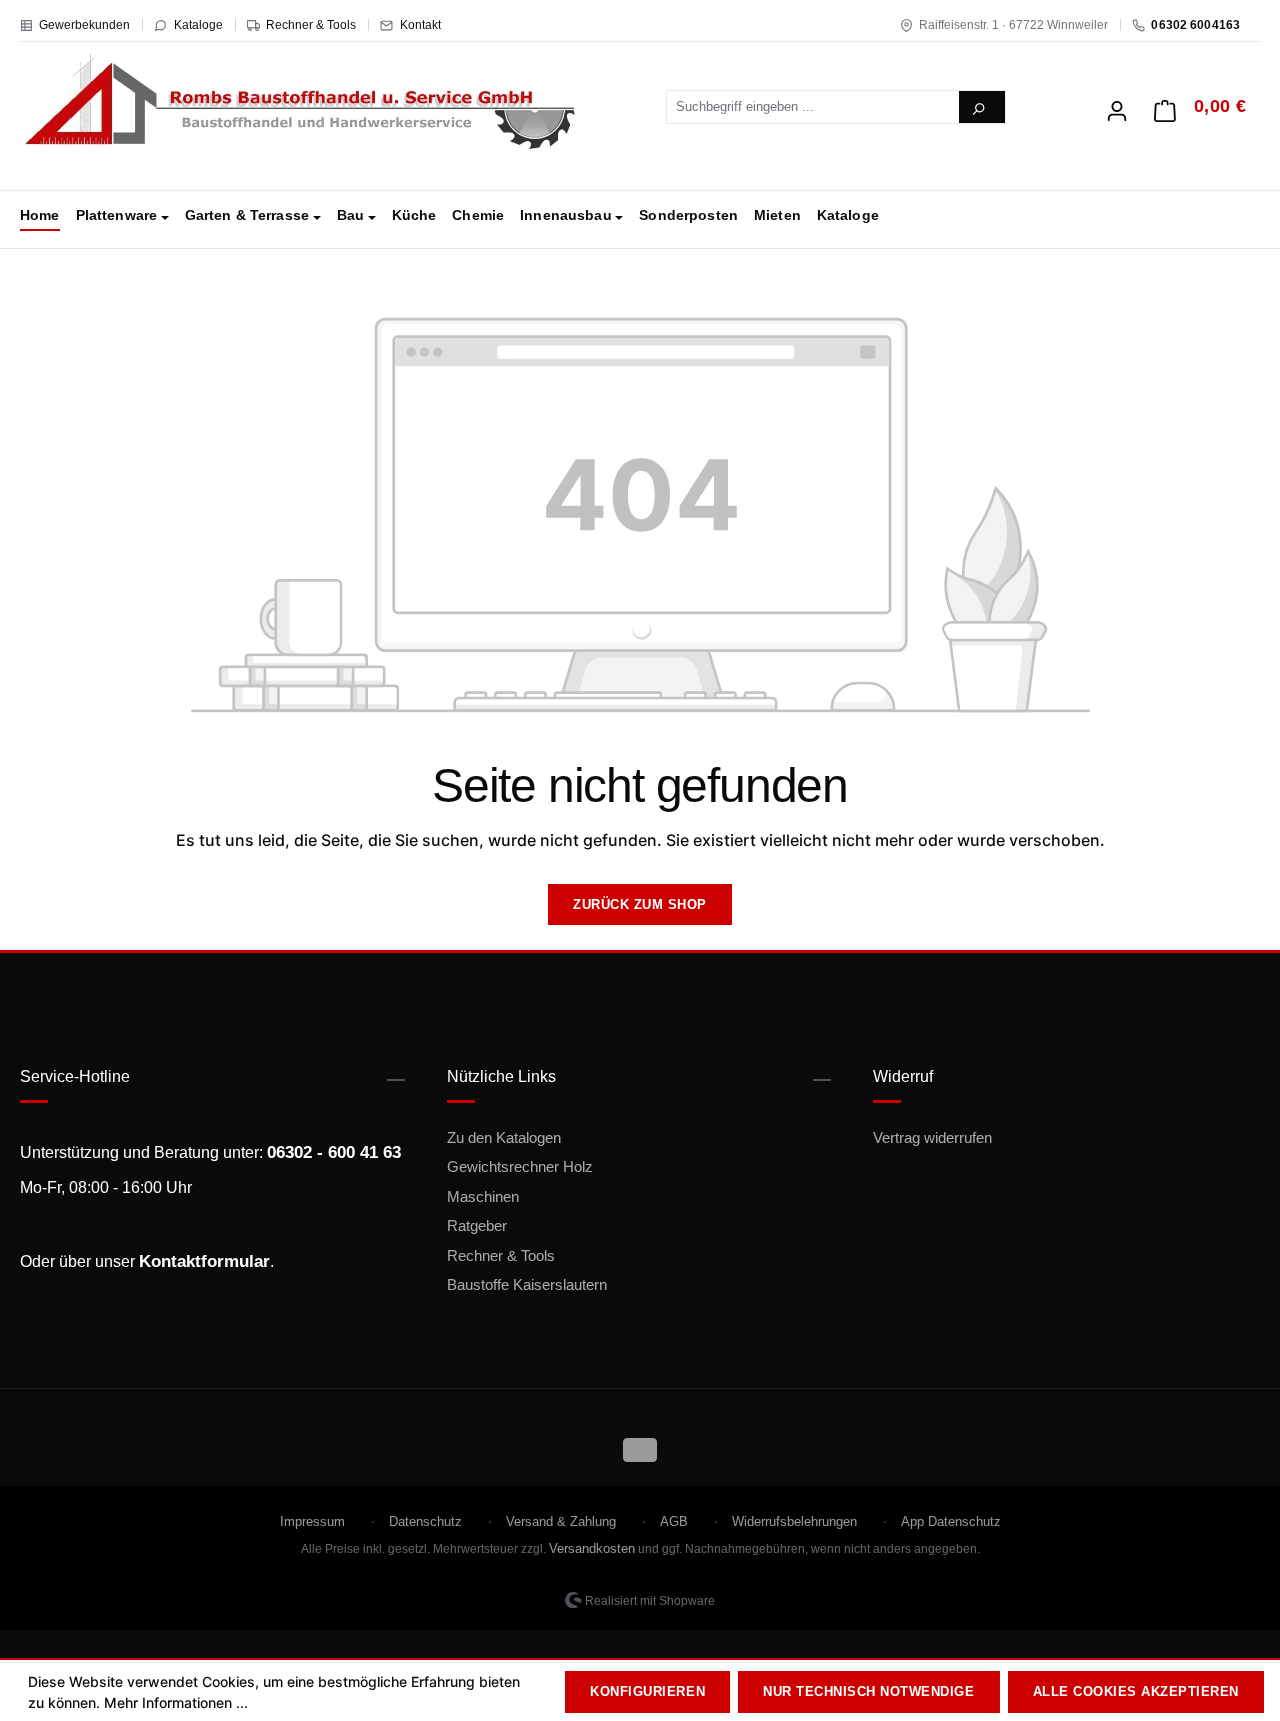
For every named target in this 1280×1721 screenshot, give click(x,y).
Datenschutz (425, 1521)
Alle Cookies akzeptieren (1136, 1691)
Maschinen (483, 1196)
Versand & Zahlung (561, 1521)
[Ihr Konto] (1117, 105)
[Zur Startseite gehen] (300, 103)
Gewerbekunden (84, 25)
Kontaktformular (204, 1261)
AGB (674, 1521)
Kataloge (198, 25)
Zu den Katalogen (504, 1137)
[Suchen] (982, 107)
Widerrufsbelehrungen (794, 1521)
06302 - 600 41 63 (334, 1152)
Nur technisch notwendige (868, 1691)
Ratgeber (477, 1225)
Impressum (312, 1521)
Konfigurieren (647, 1691)
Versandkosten (592, 1548)
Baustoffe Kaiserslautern (527, 1284)
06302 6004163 (1195, 25)
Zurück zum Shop (640, 904)
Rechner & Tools (311, 25)
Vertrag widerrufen (932, 1137)
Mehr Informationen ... (176, 1702)
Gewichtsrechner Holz (520, 1166)
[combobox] (813, 107)
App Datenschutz (951, 1521)
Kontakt (420, 25)
